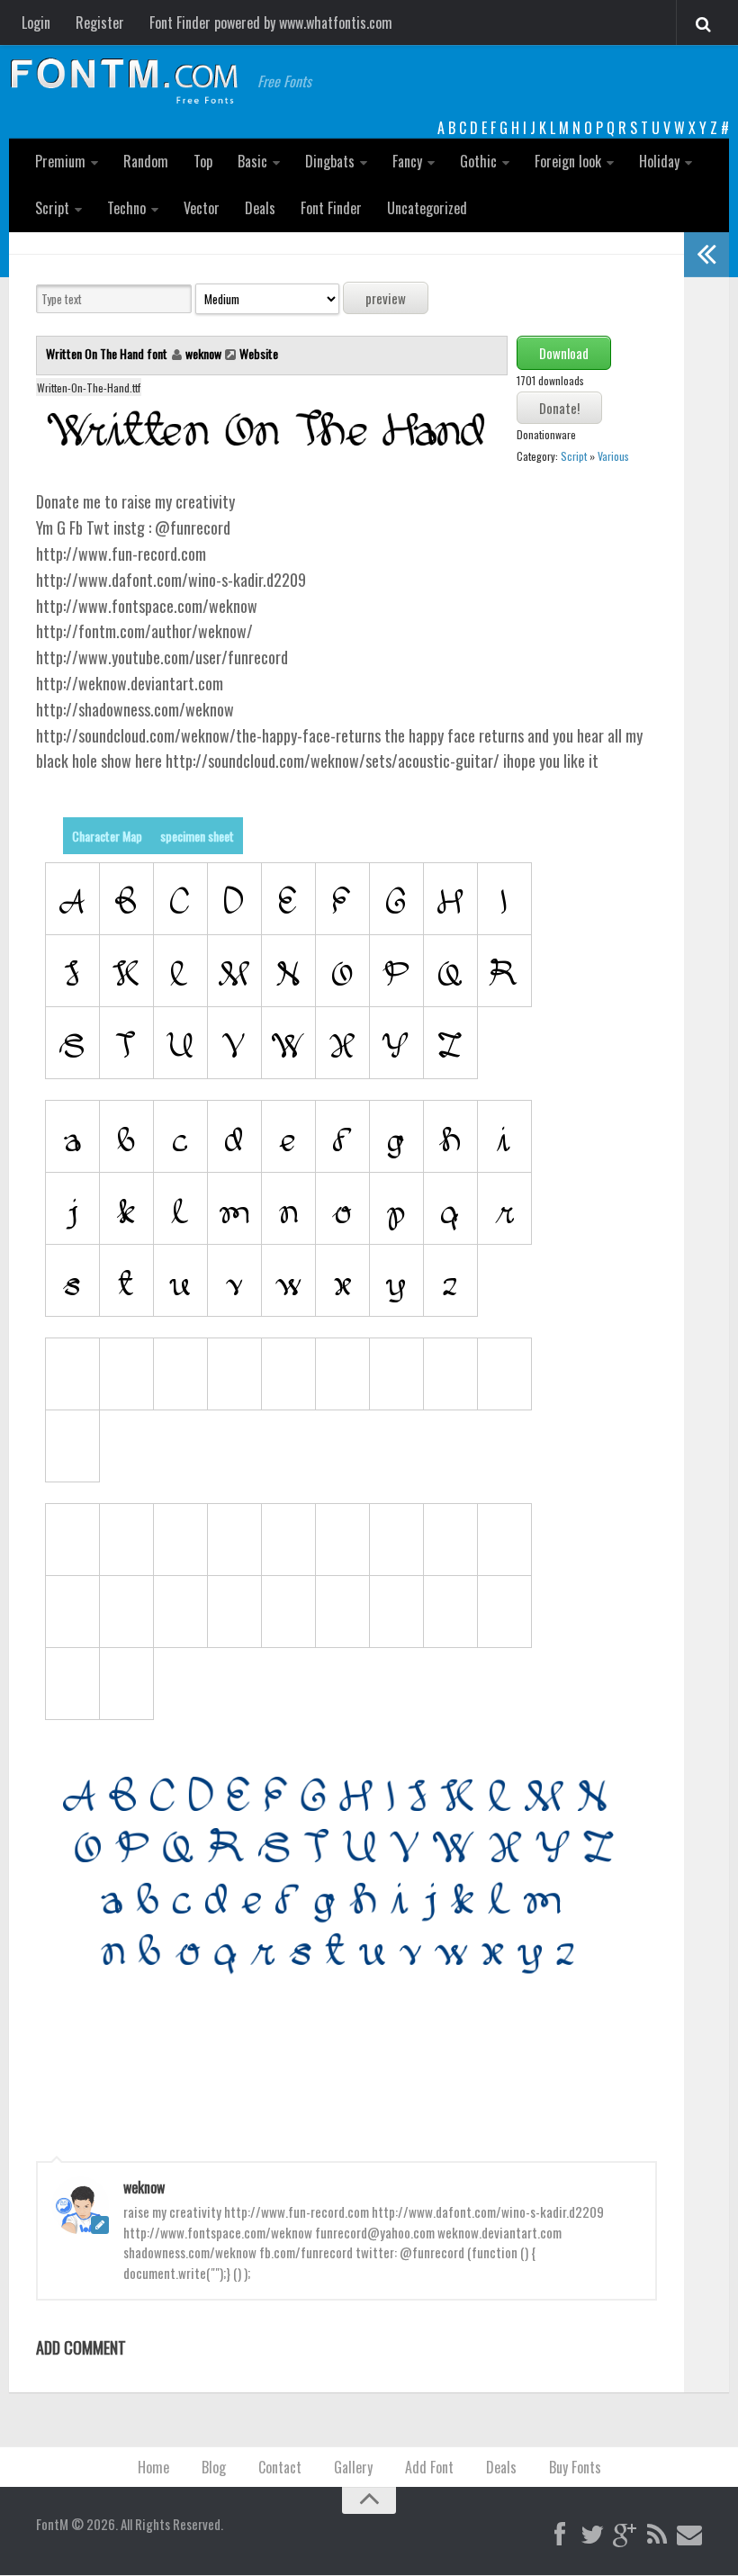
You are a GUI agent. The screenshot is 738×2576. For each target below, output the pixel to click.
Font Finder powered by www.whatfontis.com (271, 23)
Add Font (429, 2467)
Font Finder (331, 208)
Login (36, 23)
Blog (214, 2467)
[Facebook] (560, 2535)
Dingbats (330, 161)
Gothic (478, 161)
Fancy (407, 161)
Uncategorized (427, 208)
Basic (252, 161)
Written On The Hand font (108, 353)
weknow (203, 353)
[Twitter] (592, 2535)
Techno (126, 208)
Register (100, 23)
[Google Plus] (625, 2535)
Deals (260, 208)
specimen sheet (197, 836)
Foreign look (568, 161)
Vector (202, 208)
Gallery (353, 2467)
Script (52, 208)
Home (153, 2467)
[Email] (689, 2535)
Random (146, 161)
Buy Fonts (575, 2467)
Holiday (659, 161)
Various (613, 456)
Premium (60, 161)
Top (203, 161)
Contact (280, 2467)
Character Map (107, 836)
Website (259, 353)
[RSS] (657, 2535)
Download (564, 353)
